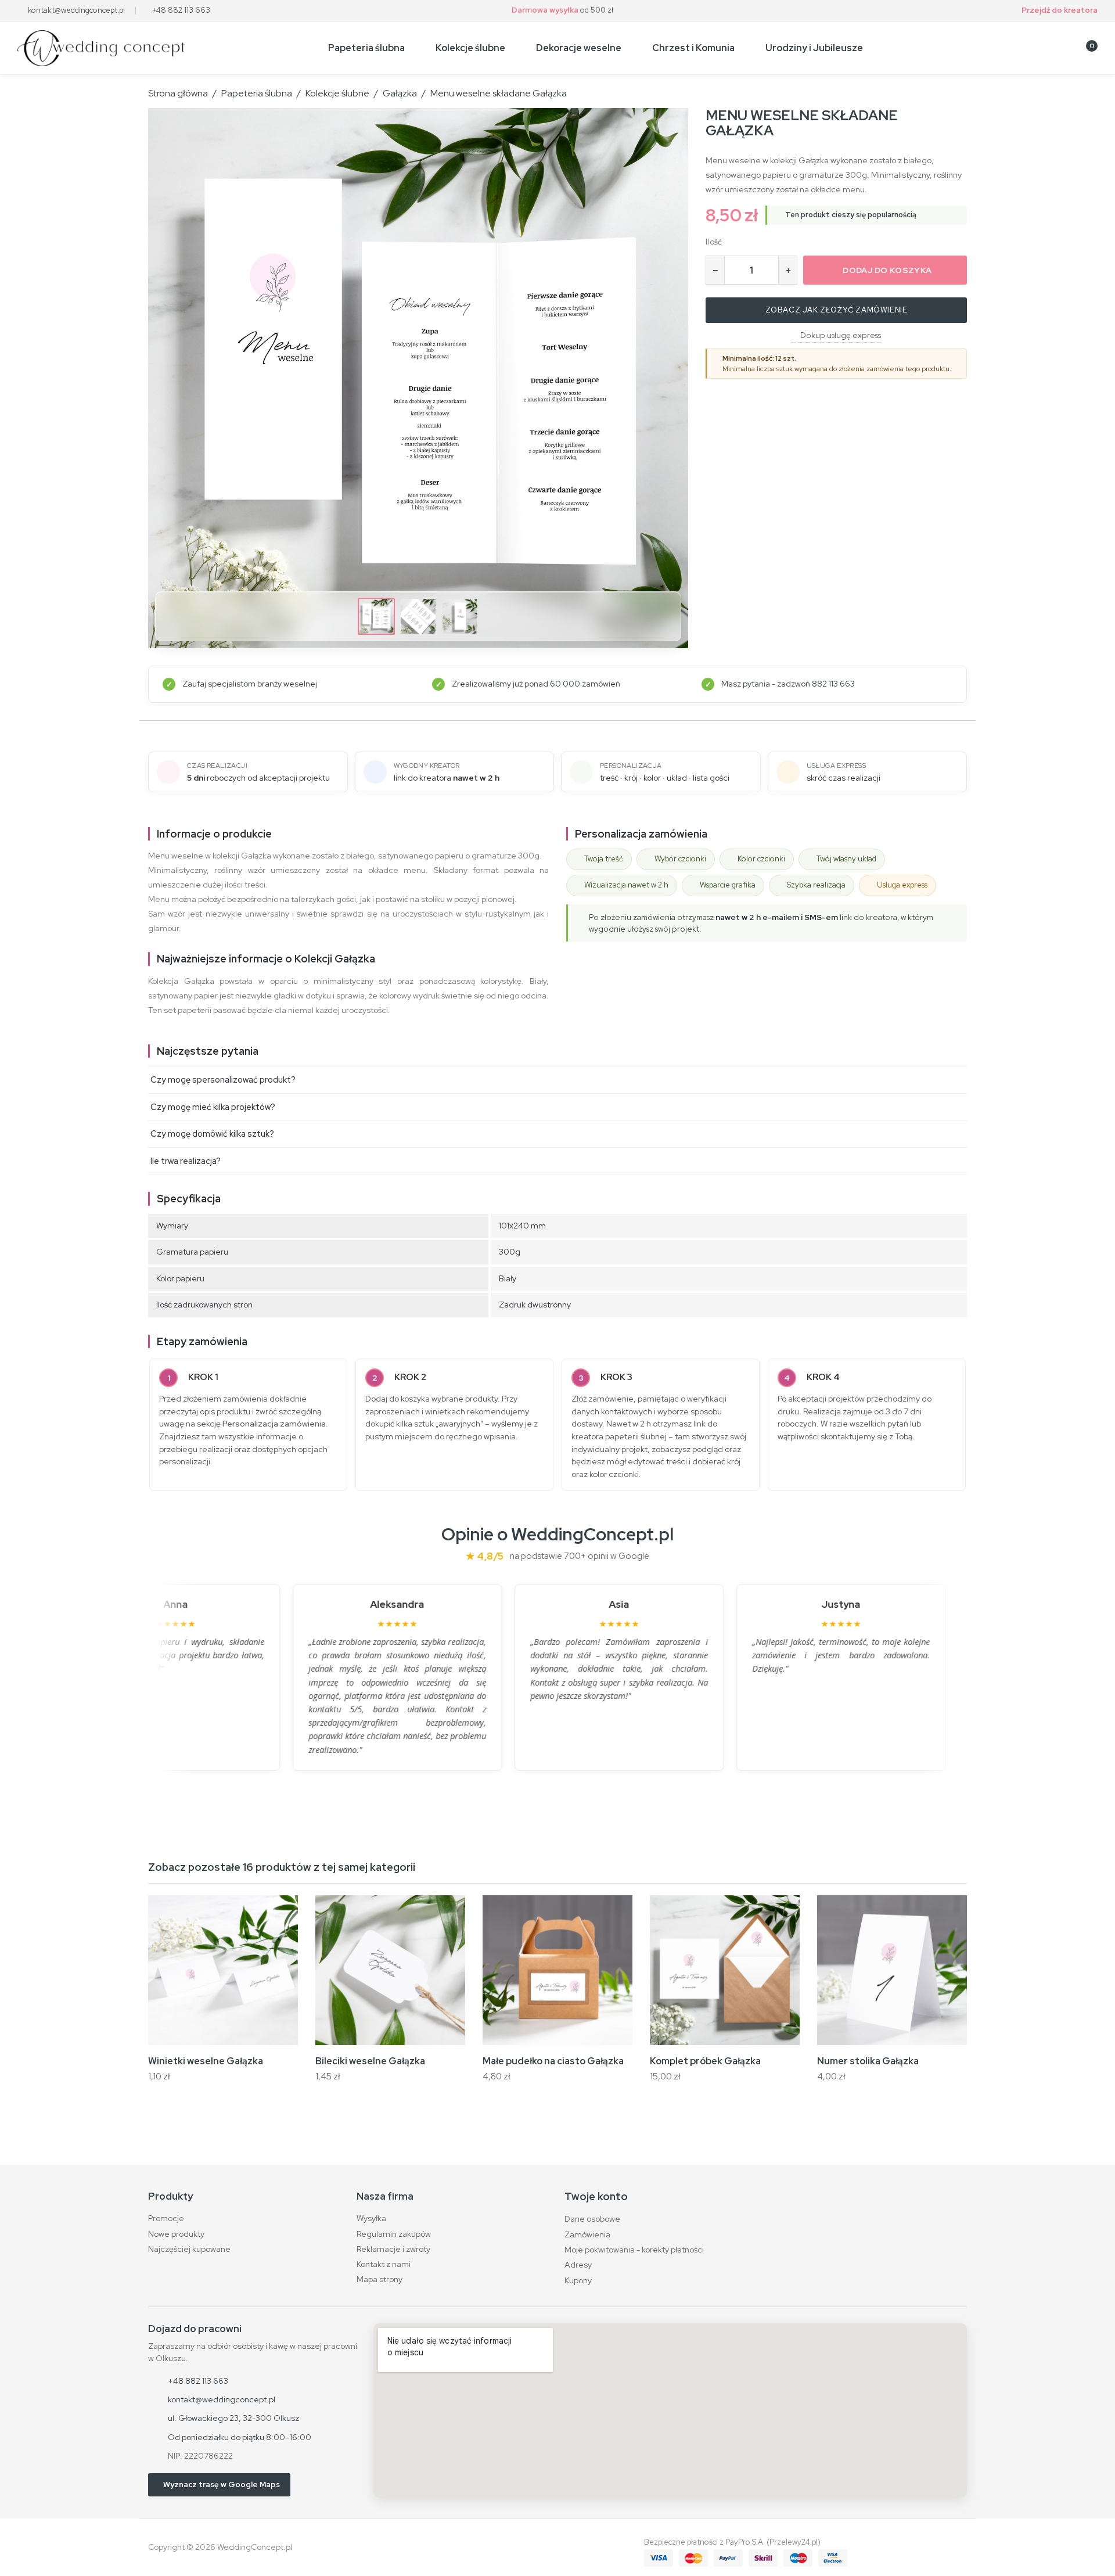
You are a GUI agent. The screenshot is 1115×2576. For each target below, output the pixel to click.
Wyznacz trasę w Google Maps (222, 2485)
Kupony (578, 2280)
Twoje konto (596, 2196)
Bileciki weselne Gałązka (370, 2061)
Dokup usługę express (841, 335)
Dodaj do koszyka (887, 270)
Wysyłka (371, 2218)
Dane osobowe (592, 2219)
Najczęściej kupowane (189, 2249)
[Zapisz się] (1029, 48)
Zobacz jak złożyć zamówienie (837, 310)
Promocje (166, 2218)
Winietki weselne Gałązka (206, 2061)
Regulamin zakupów (394, 2234)
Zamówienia (587, 2234)
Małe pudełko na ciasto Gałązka (553, 2061)
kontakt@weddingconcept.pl (76, 10)
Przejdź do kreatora (1060, 10)
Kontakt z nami (384, 2264)
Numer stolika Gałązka (868, 2061)
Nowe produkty (176, 2234)
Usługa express (902, 885)
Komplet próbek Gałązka (705, 2061)
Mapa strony (380, 2279)
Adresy (578, 2265)
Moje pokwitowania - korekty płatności (634, 2250)
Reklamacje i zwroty (393, 2249)
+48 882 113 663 (181, 10)
